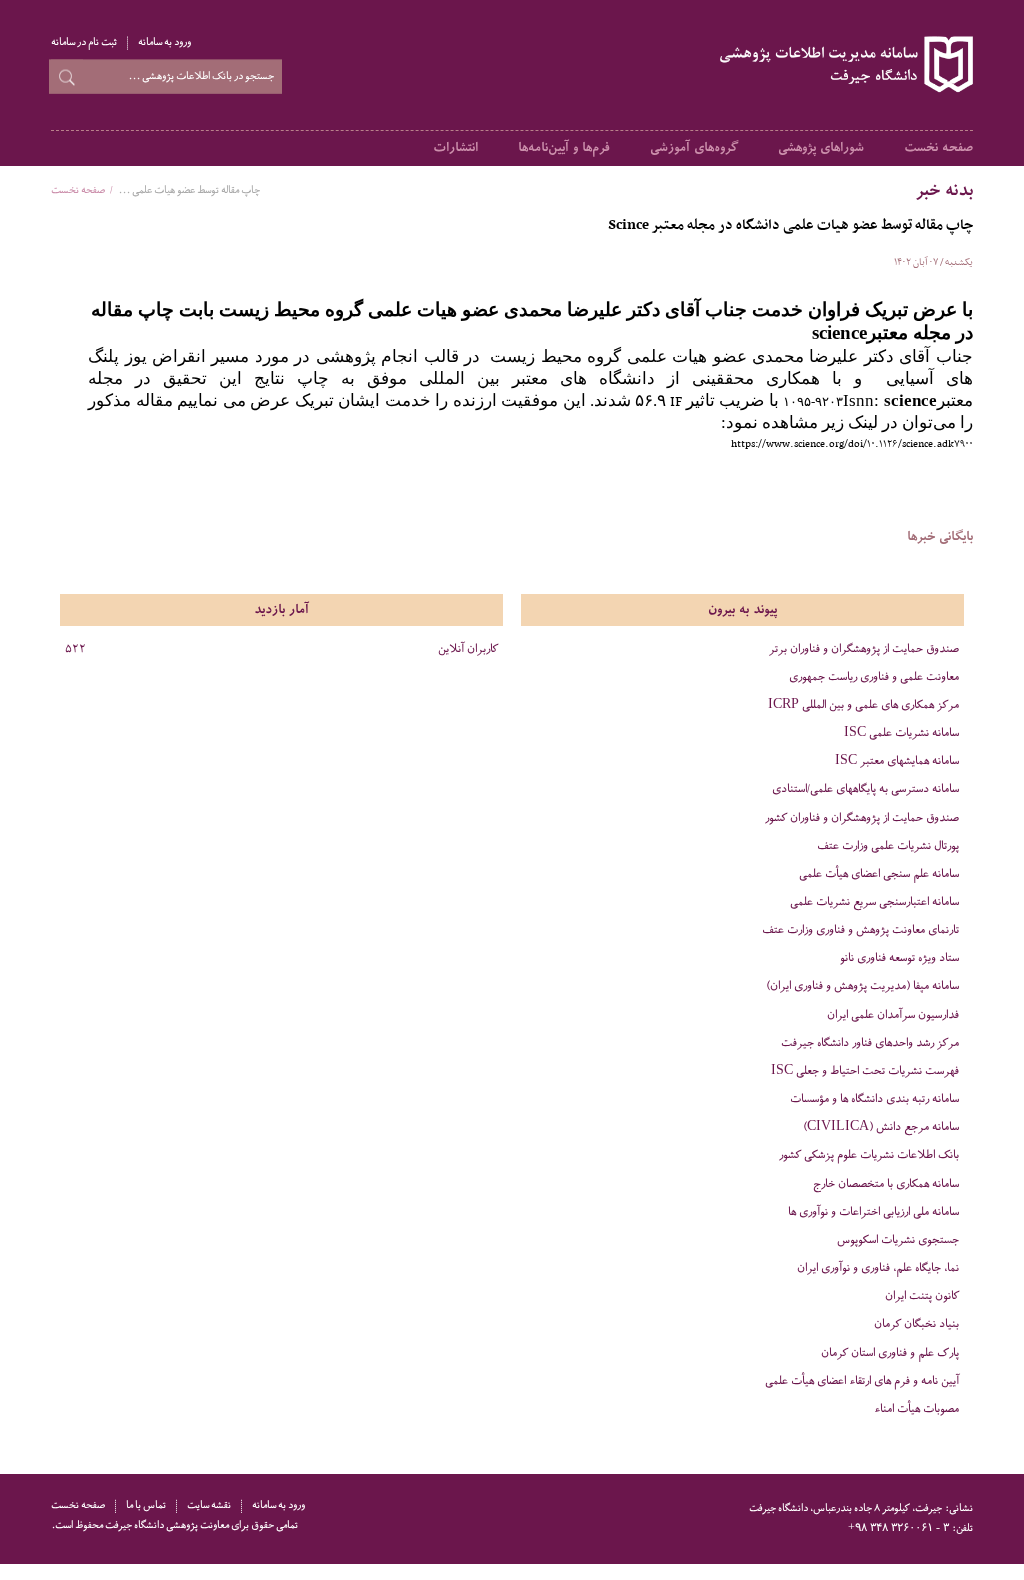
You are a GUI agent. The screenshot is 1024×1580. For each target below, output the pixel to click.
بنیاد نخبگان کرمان (916, 1324)
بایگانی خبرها (940, 537)
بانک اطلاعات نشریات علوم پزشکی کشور (869, 1155)
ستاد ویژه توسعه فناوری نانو (899, 958)
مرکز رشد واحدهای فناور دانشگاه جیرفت (870, 1043)
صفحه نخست (938, 148)
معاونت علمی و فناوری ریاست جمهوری (874, 677)
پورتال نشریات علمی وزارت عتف (888, 846)
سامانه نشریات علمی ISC (901, 733)
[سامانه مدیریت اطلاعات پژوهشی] (843, 65)
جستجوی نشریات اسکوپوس (898, 1240)
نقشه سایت (209, 1506)
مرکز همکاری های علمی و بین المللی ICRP (863, 705)
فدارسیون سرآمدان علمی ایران (893, 1015)
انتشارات (455, 148)
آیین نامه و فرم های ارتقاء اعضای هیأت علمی (862, 1381)
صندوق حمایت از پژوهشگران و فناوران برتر (864, 649)
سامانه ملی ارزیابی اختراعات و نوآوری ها (873, 1212)
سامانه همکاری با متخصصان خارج (886, 1184)
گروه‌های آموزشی (694, 148)
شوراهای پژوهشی (821, 148)
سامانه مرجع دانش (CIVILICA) (881, 1127)
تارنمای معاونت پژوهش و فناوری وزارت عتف (860, 930)
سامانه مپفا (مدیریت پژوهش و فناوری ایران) (862, 986)
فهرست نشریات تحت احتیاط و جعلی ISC (865, 1071)
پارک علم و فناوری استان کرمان (890, 1353)
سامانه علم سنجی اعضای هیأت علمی (879, 874)
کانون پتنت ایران (922, 1296)
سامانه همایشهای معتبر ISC (897, 761)
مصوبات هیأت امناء (916, 1409)
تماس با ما (146, 1506)
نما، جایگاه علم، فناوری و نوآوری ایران (878, 1268)
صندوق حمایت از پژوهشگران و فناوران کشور (862, 818)
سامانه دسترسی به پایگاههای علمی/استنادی (865, 789)
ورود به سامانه (164, 43)
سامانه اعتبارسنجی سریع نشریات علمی (874, 902)
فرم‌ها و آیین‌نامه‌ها (564, 148)
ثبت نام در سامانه (84, 43)
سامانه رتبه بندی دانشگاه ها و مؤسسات (874, 1099)
